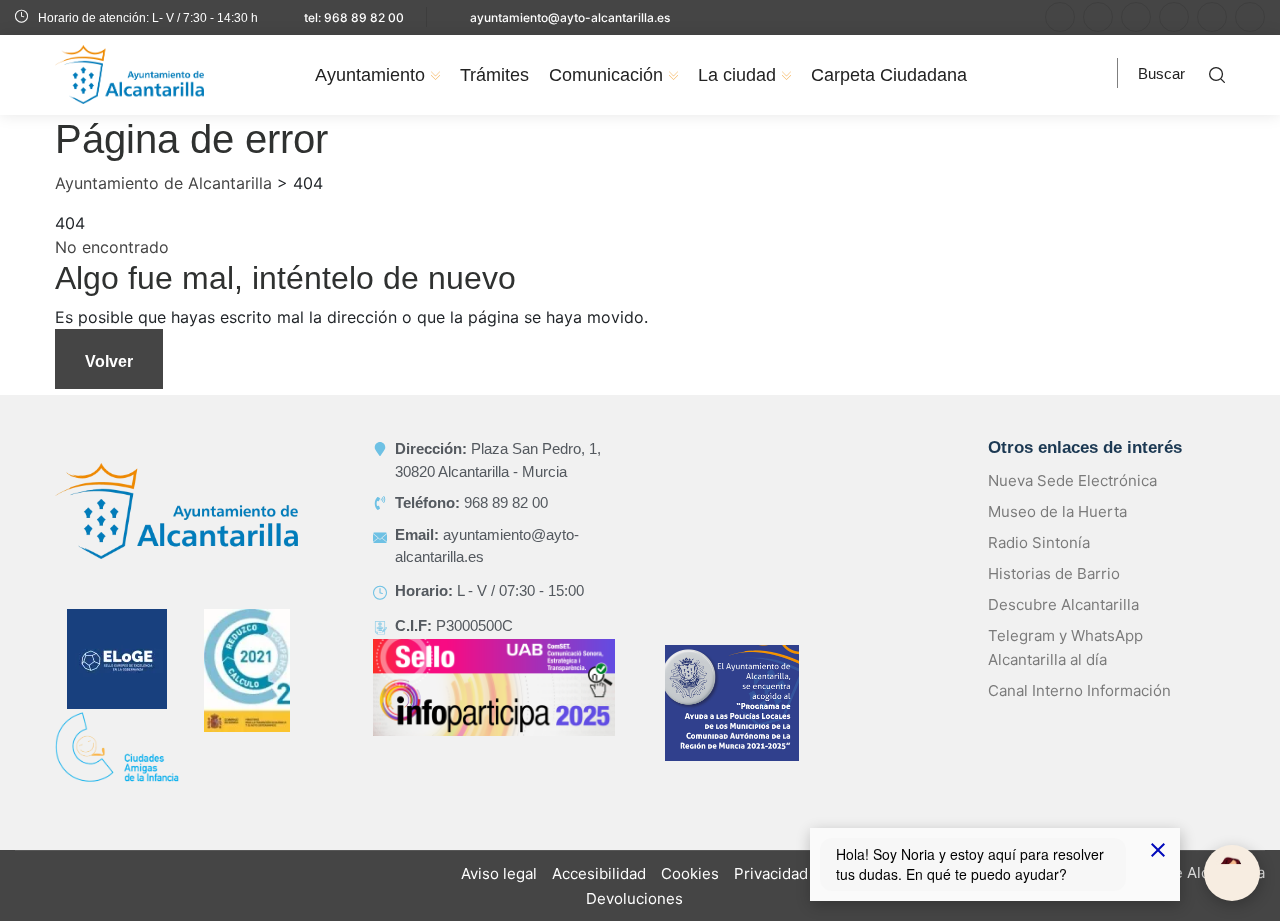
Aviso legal (499, 873)
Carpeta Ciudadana (889, 75)
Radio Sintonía (1039, 542)
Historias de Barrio (1054, 573)
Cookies (690, 873)
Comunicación (606, 75)
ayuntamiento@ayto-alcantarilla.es (570, 17)
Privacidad (771, 873)
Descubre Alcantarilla (1063, 604)
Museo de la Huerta (1057, 511)
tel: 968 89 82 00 (354, 17)
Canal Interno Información (1079, 690)
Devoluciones (634, 898)
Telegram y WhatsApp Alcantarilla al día (1065, 647)
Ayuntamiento (370, 75)
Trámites (494, 75)
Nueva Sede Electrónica (1072, 480)
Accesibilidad (599, 873)
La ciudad (737, 75)
